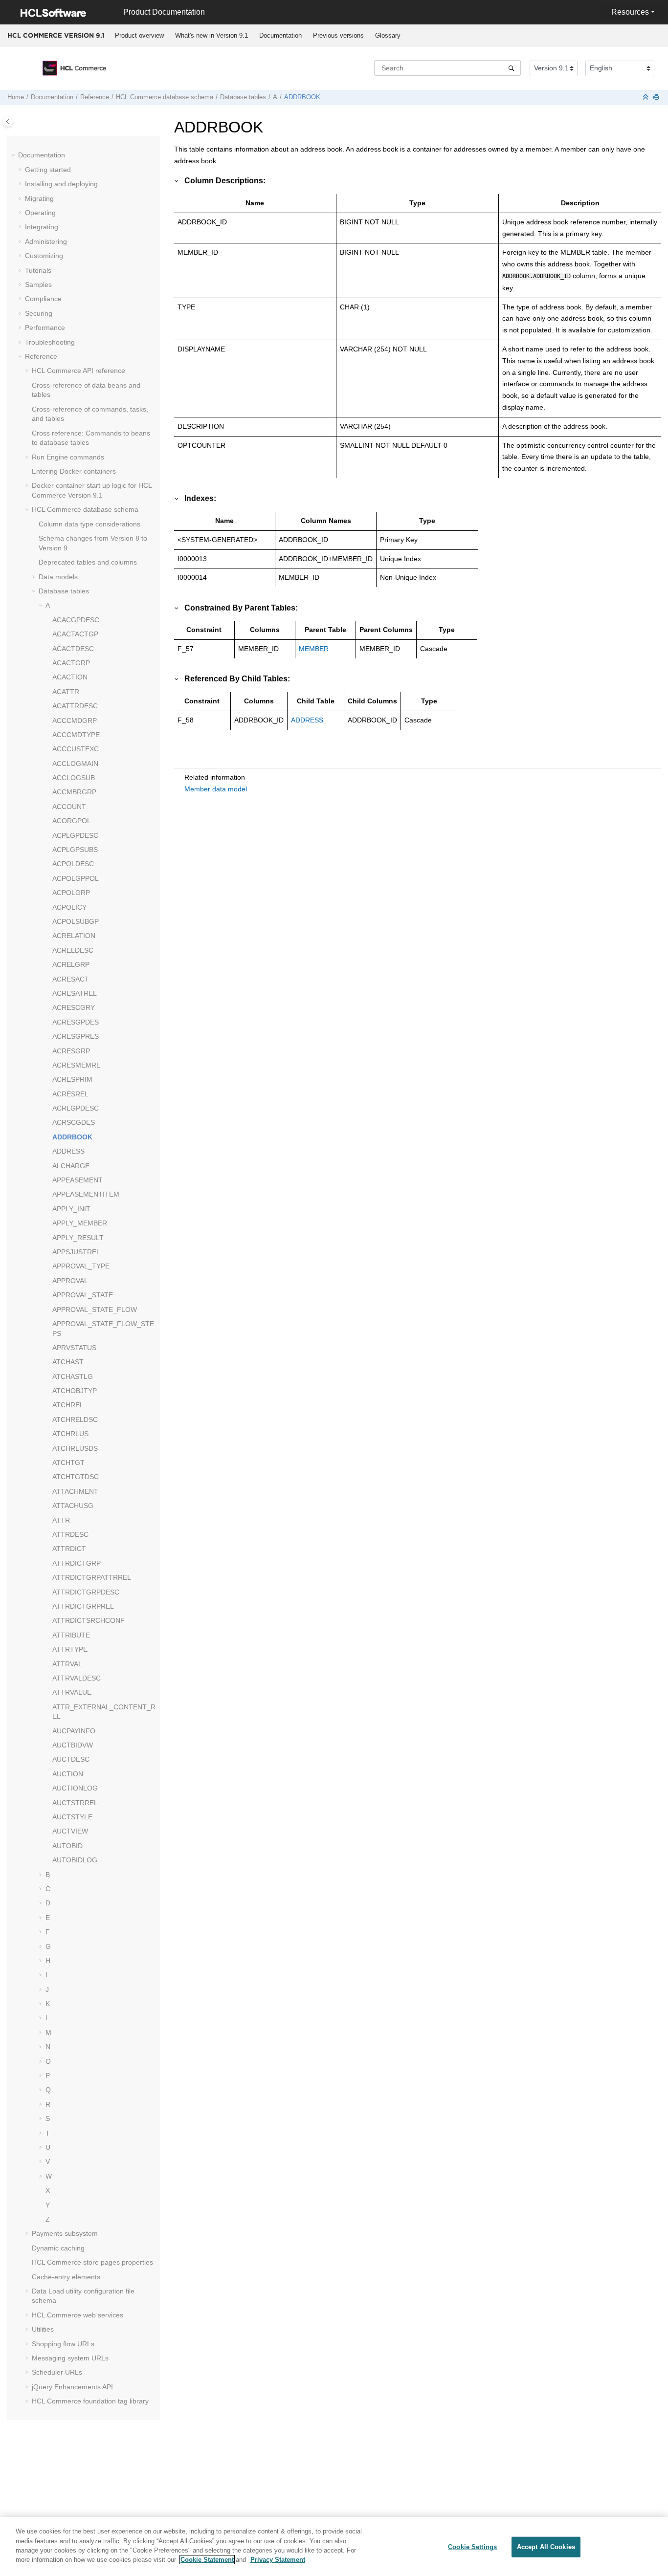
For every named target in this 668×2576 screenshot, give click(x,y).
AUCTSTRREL (75, 1803)
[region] (334, 2546)
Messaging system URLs (70, 2358)
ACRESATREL (75, 993)
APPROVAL (70, 1281)
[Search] (511, 68)
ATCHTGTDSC (76, 1477)
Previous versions (338, 35)
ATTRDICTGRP (77, 1563)
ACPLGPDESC (75, 835)
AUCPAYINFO (74, 1731)
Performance (45, 327)
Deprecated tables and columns (88, 562)
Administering (46, 241)
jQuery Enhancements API (72, 2387)
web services (78, 2315)
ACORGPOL (72, 821)
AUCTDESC (71, 1759)
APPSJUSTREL (76, 1252)
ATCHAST (68, 1362)
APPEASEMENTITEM (86, 1194)
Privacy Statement (278, 2560)
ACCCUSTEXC (76, 749)
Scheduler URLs (57, 2372)
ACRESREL (70, 1094)
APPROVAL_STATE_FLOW (95, 1310)
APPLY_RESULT (78, 1238)
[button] (14, 155)
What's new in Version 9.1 (212, 35)
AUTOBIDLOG (75, 1860)
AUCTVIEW (70, 1831)
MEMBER (314, 649)
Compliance (43, 299)
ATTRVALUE (72, 1692)
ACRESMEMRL (76, 1065)
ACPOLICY (69, 907)
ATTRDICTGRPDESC (86, 1592)
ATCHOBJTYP (75, 1391)
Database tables (243, 97)
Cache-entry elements (66, 2277)
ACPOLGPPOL (76, 878)
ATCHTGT (68, 1463)
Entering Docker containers (74, 471)
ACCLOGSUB (74, 778)
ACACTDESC (73, 649)
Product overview (139, 35)
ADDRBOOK (302, 97)
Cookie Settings (472, 2547)
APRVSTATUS (74, 1348)
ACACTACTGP (75, 634)
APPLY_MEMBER (80, 1223)
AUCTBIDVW (73, 1745)
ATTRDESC (70, 1534)
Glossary (388, 35)
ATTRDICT (69, 1549)
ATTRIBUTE (71, 1635)
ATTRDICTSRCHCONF (89, 1620)
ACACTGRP (71, 663)
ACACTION (70, 677)
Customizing (44, 256)
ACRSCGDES (74, 1122)
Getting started (48, 170)
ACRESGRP (71, 1051)
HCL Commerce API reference (78, 371)
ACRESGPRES (76, 1036)
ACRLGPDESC (76, 1108)
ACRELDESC (73, 950)
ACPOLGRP (71, 893)
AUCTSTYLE (72, 1817)
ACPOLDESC (73, 864)
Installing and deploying (61, 184)
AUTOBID (67, 1846)
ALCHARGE (71, 1166)
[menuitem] (139, 36)
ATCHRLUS (70, 1434)
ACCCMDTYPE (76, 735)
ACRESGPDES (76, 1022)
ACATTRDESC (75, 706)
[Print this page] (657, 98)
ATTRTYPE (70, 1649)
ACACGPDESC (76, 620)
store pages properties (92, 2262)
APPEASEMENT (78, 1180)
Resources (630, 12)
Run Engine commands (68, 457)
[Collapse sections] (646, 98)
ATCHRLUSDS (75, 1448)
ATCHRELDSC (75, 1419)
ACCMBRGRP (74, 792)
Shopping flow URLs (63, 2344)
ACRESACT (71, 979)
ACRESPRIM (72, 1079)
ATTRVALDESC (77, 1678)
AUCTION (68, 1774)
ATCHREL (68, 1405)
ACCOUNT (69, 807)
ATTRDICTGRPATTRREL (92, 1577)
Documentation (280, 35)
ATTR (61, 1520)
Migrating (39, 198)
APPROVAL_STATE (83, 1295)
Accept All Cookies (546, 2547)
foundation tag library (90, 2401)
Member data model (216, 789)
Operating (40, 213)
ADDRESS (68, 1151)
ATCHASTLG (73, 1376)
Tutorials (38, 270)
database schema (165, 97)
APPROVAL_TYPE (81, 1266)
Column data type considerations (89, 524)
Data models (58, 577)
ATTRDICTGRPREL (83, 1606)
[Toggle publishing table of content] (8, 121)
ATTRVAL (67, 1664)
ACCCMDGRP (75, 720)
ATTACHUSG (73, 1506)
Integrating (42, 227)
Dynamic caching (58, 2248)
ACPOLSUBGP (76, 921)
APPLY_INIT (71, 1209)
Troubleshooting (50, 342)
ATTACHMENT (75, 1491)
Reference (95, 97)
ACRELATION (74, 936)
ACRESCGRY (74, 1007)
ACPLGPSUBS (75, 850)
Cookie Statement (207, 2560)
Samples (38, 284)
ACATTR (66, 692)
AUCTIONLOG (75, 1788)
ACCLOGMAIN (75, 764)
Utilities (43, 2329)
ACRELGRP (71, 964)
